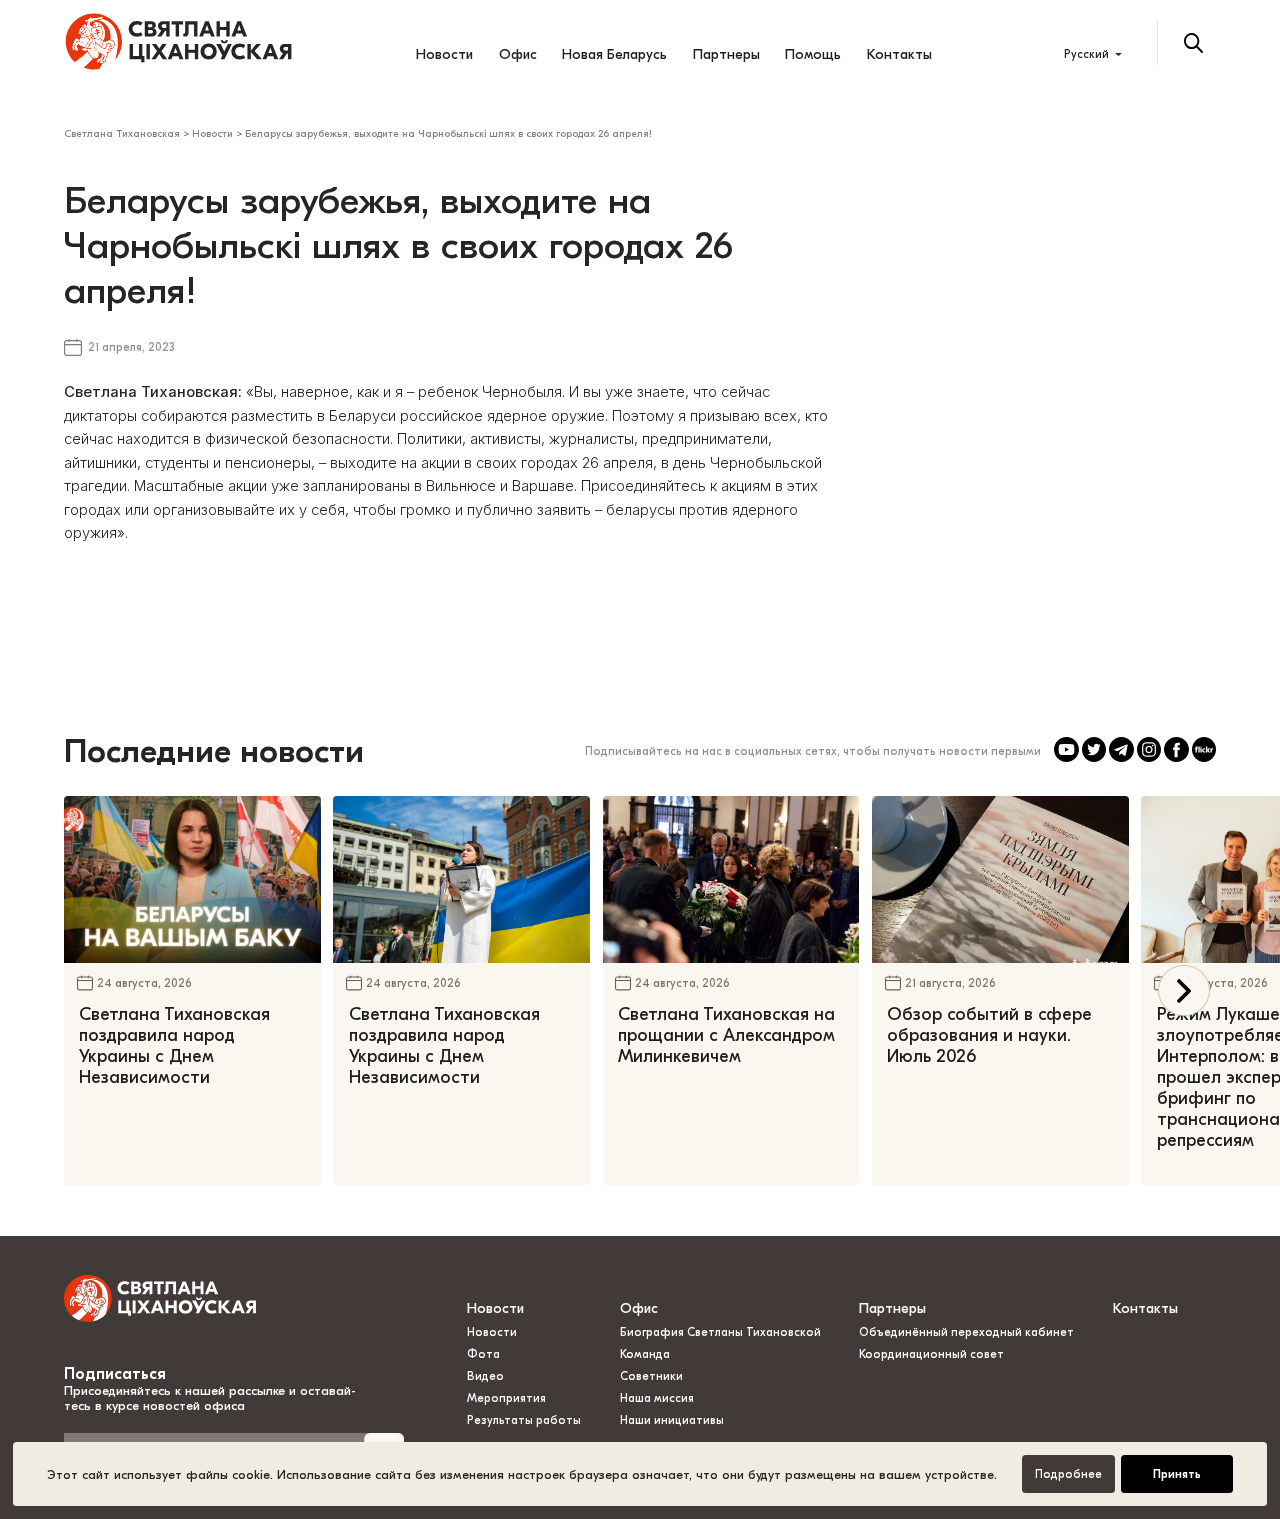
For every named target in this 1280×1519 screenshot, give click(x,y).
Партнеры (726, 54)
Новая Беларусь (614, 54)
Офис (518, 54)
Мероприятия (506, 1398)
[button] (1183, 990)
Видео (485, 1376)
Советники (651, 1376)
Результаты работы (524, 1420)
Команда (645, 1354)
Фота (483, 1354)
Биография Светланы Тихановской (720, 1332)
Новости (444, 54)
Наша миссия (657, 1398)
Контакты (899, 54)
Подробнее (1068, 1474)
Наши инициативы (672, 1420)
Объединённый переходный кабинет (966, 1332)
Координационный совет (931, 1354)
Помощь (813, 54)
